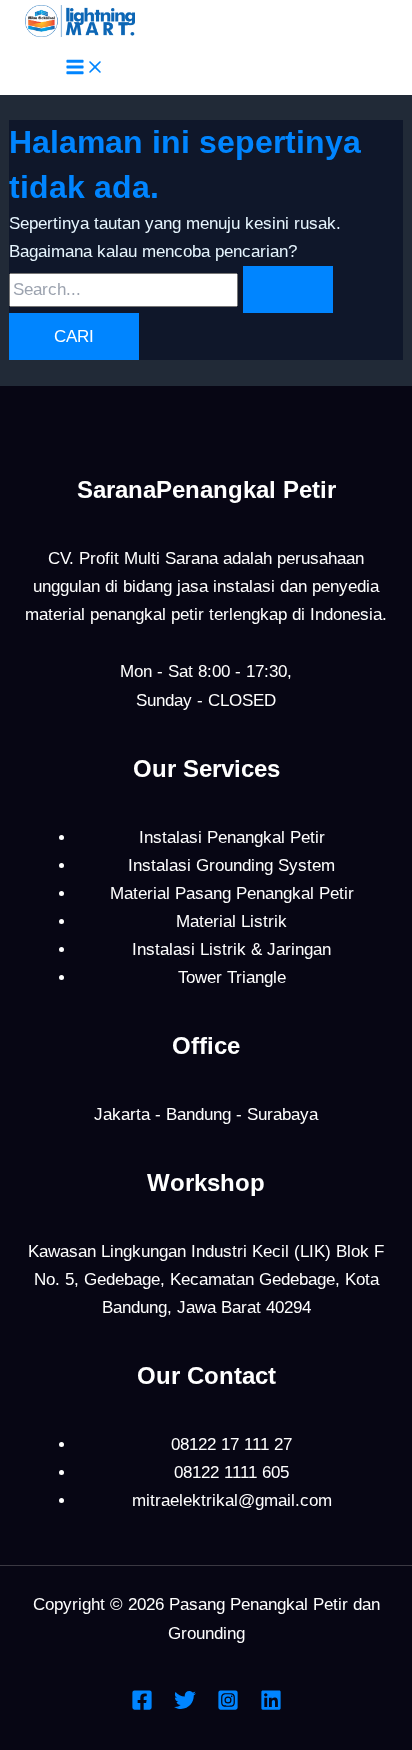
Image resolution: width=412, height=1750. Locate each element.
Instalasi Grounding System (231, 865)
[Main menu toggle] (85, 68)
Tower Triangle (232, 977)
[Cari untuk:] (171, 289)
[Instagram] (228, 1705)
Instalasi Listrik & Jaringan (231, 949)
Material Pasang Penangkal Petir (232, 893)
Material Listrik (231, 921)
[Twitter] (185, 1705)
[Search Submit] (288, 289)
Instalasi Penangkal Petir (232, 837)
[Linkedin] (271, 1705)
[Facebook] (142, 1705)
